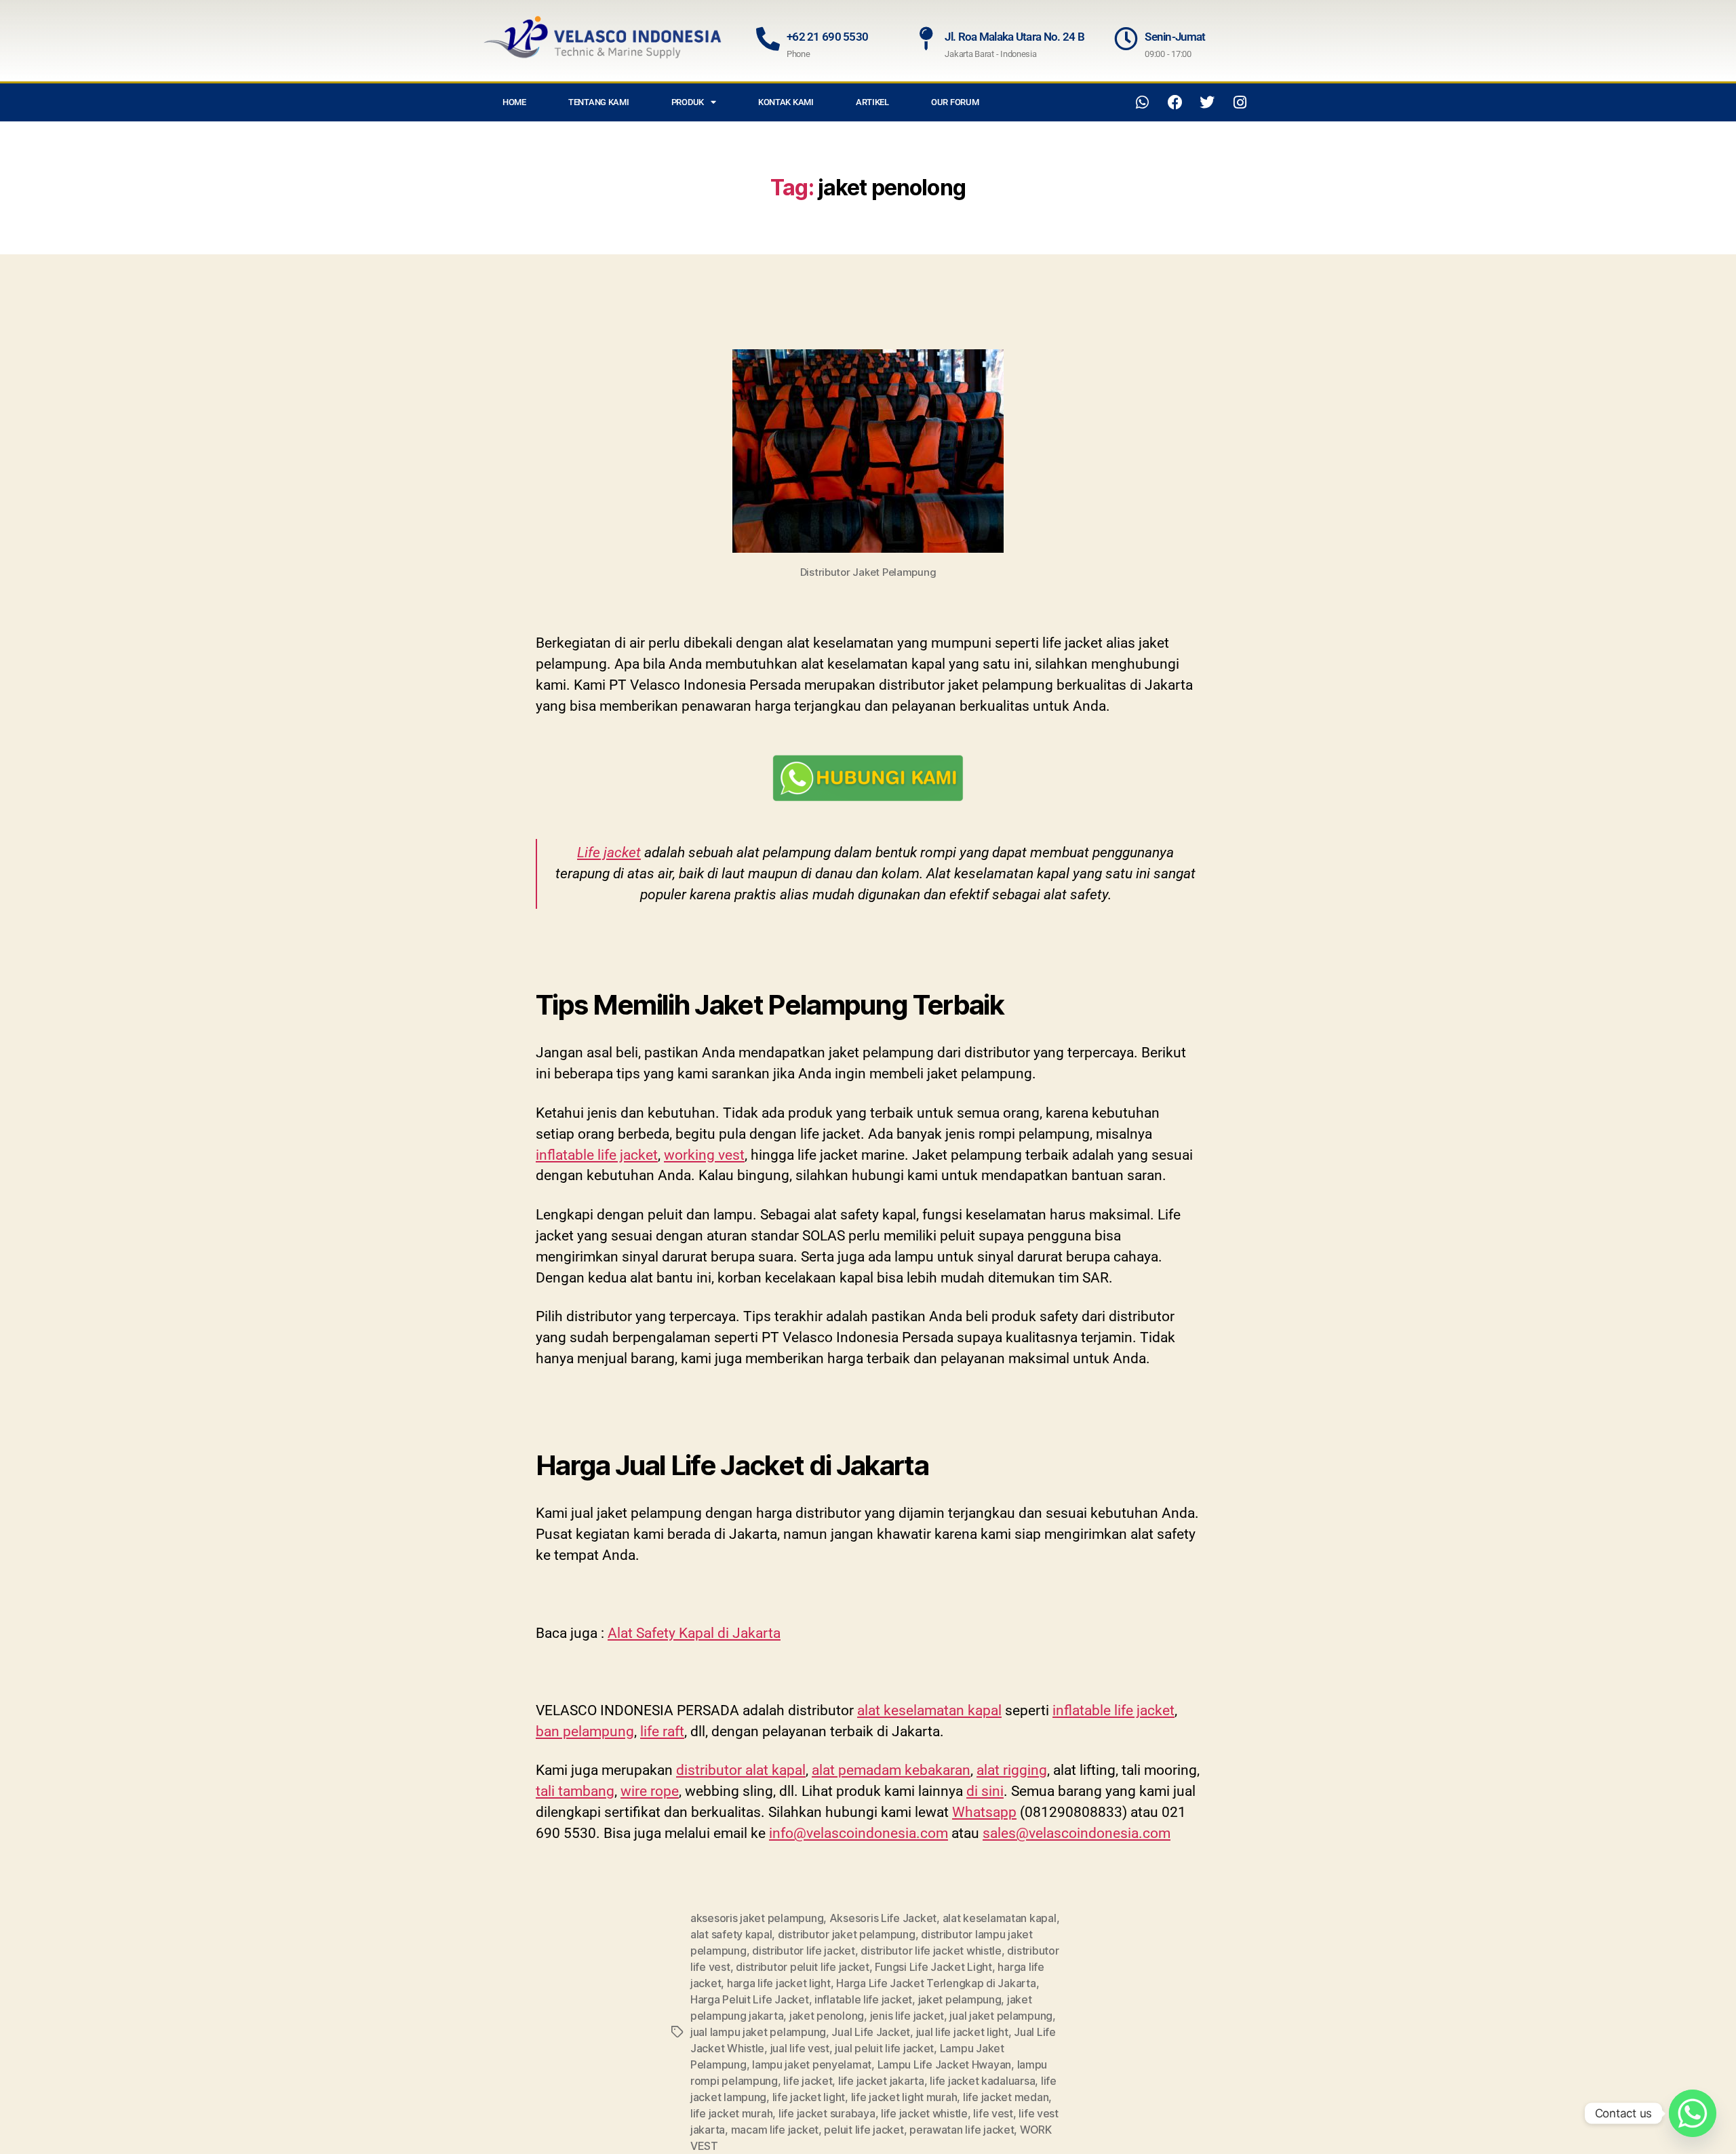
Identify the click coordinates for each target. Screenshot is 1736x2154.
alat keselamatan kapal (929, 1710)
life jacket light (809, 2097)
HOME (514, 102)
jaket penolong (827, 2016)
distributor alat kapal (741, 1770)
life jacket (808, 2081)
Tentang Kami (599, 102)
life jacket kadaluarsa (982, 2081)
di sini (985, 1791)
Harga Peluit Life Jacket (750, 1999)
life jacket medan (1006, 2097)
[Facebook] (1175, 102)
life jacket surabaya (827, 2113)
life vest (993, 2113)
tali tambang (575, 1791)
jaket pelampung (960, 1999)
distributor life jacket (804, 1951)
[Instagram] (1240, 102)
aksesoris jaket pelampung (757, 1918)
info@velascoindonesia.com (859, 1833)
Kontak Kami (786, 102)
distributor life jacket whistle (931, 1951)
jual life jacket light (962, 2032)
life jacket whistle (924, 2113)
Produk (688, 102)
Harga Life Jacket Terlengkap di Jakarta (936, 1983)
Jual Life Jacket (871, 2032)
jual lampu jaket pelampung (758, 2032)
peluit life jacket (864, 2130)
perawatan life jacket (962, 2130)
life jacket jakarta (881, 2081)
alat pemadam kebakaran (891, 1770)
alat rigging (1012, 1770)
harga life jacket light (779, 1983)
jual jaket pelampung (1001, 2016)
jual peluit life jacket (884, 2048)
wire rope (650, 1791)
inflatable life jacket (597, 1155)
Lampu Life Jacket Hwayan (945, 2064)
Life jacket (609, 853)
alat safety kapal (731, 1934)
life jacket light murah (904, 2097)
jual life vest (800, 2048)
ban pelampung (585, 1731)
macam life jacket (775, 2130)
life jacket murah (731, 2113)
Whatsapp (984, 1812)
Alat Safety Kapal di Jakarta (694, 1633)
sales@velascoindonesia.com (1077, 1833)
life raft (662, 1731)
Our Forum (955, 102)
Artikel (872, 102)
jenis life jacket (907, 2016)
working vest (704, 1155)
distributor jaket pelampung (847, 1934)
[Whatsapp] (1143, 102)
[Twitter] (1207, 102)
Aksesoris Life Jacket (883, 1918)
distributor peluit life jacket (803, 1967)
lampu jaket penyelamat (812, 2064)
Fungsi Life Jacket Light (933, 1967)
